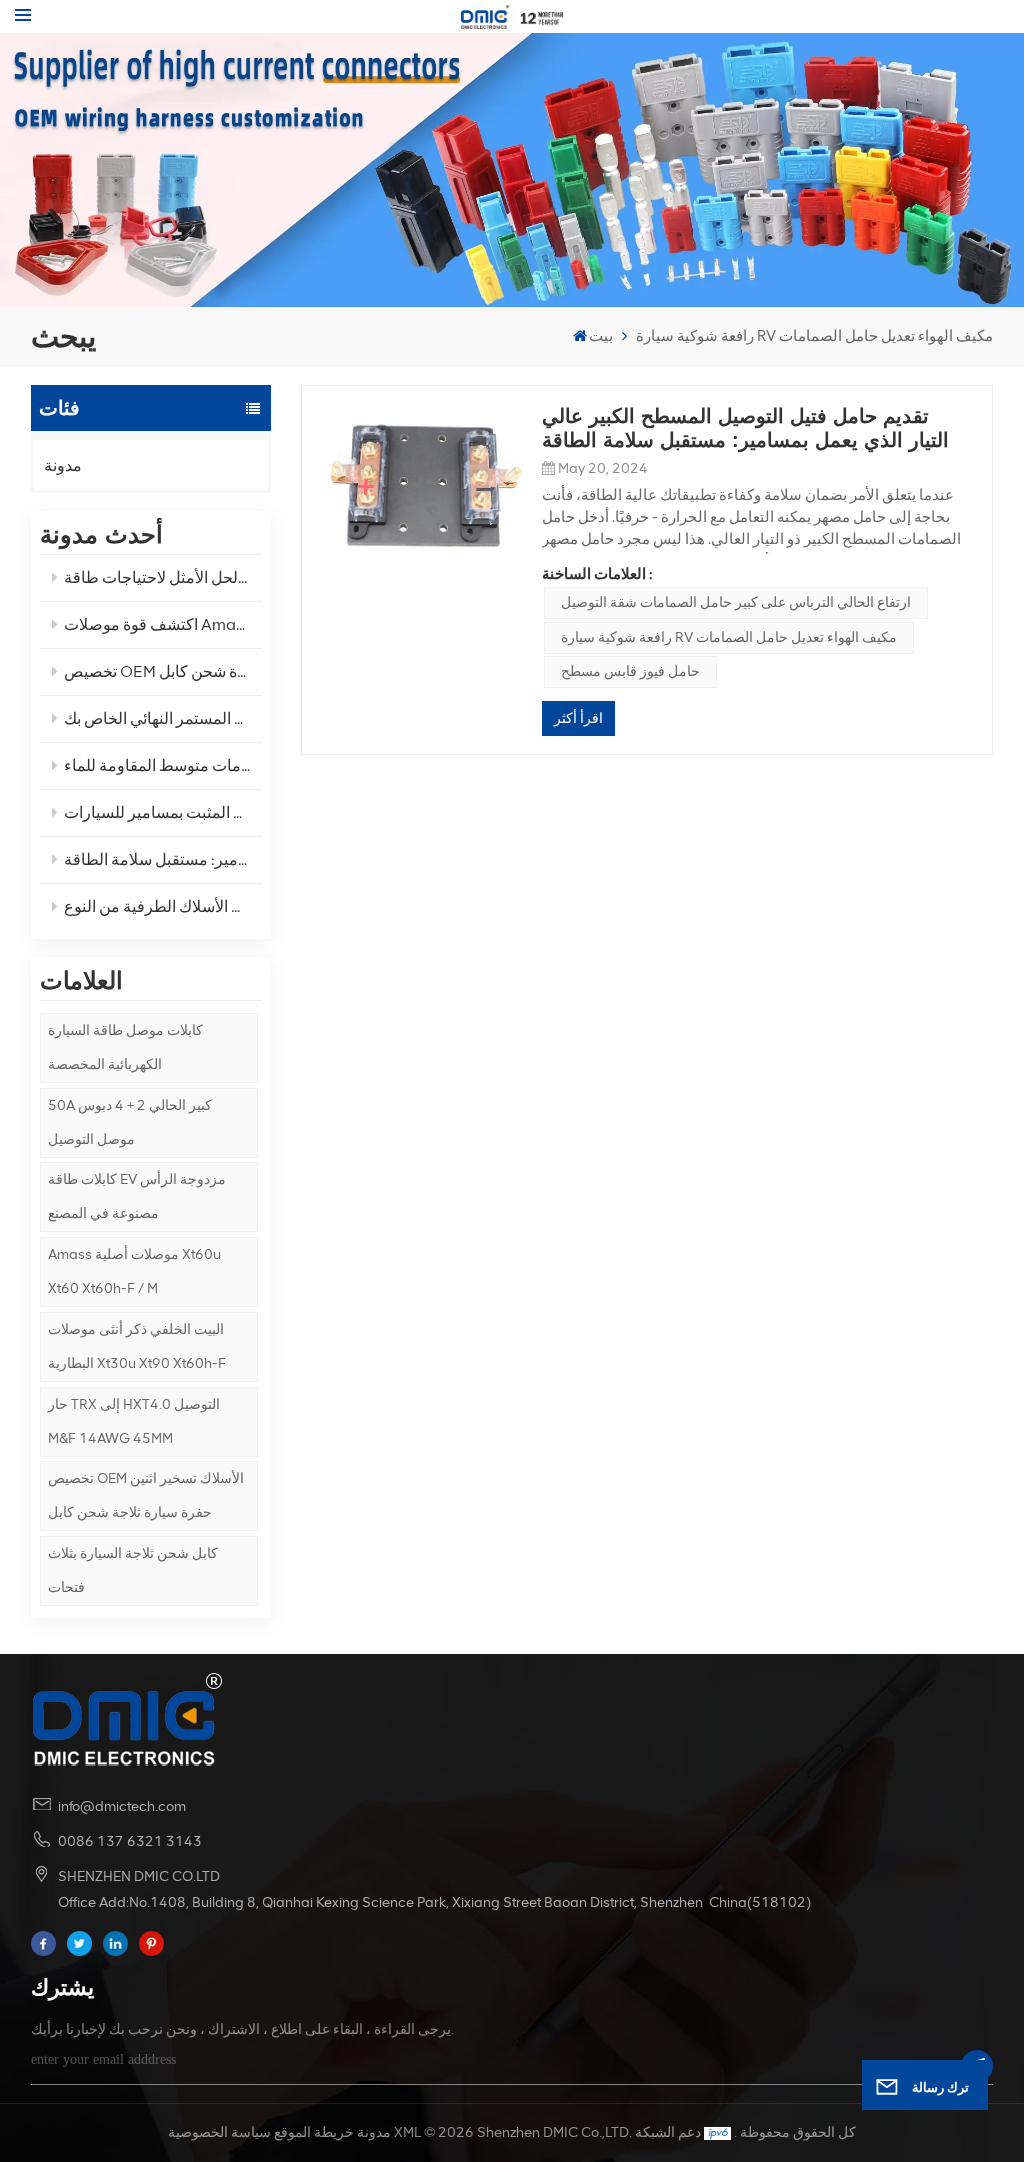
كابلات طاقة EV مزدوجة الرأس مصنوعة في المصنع (137, 1196)
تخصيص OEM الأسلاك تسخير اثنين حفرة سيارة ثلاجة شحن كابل (146, 1495)
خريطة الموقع (314, 2132)
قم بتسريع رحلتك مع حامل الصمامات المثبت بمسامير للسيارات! (163, 812)
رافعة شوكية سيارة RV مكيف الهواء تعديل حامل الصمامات (729, 637)
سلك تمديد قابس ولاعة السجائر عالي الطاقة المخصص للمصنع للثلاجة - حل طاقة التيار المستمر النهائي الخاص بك (163, 718)
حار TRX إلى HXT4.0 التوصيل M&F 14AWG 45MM (134, 1421)
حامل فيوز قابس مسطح (630, 671)
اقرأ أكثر (578, 718)
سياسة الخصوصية (219, 2132)
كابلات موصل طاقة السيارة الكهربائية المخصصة (125, 1047)
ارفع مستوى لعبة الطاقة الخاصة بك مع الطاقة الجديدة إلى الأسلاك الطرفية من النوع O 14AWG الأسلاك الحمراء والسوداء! (163, 906)
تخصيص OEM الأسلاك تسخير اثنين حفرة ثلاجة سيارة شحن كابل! (163, 671)
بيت (601, 336)
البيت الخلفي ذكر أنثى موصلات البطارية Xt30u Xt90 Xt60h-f (137, 1346)
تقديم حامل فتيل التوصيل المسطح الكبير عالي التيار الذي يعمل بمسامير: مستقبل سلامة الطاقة (163, 859)
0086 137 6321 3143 (130, 1841)
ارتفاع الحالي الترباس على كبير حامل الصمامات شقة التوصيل (736, 602)
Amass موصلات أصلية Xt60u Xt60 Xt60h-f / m (134, 1271)
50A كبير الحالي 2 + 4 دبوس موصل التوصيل (130, 1122)
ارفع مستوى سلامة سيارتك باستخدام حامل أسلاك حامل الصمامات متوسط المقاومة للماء (163, 765)
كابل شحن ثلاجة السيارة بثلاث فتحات (133, 1570)
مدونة (63, 465)
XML (407, 2132)
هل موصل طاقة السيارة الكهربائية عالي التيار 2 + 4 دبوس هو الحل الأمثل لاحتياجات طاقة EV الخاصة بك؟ (163, 577)
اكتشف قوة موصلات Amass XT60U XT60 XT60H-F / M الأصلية (163, 624)
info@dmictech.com (122, 1806)
